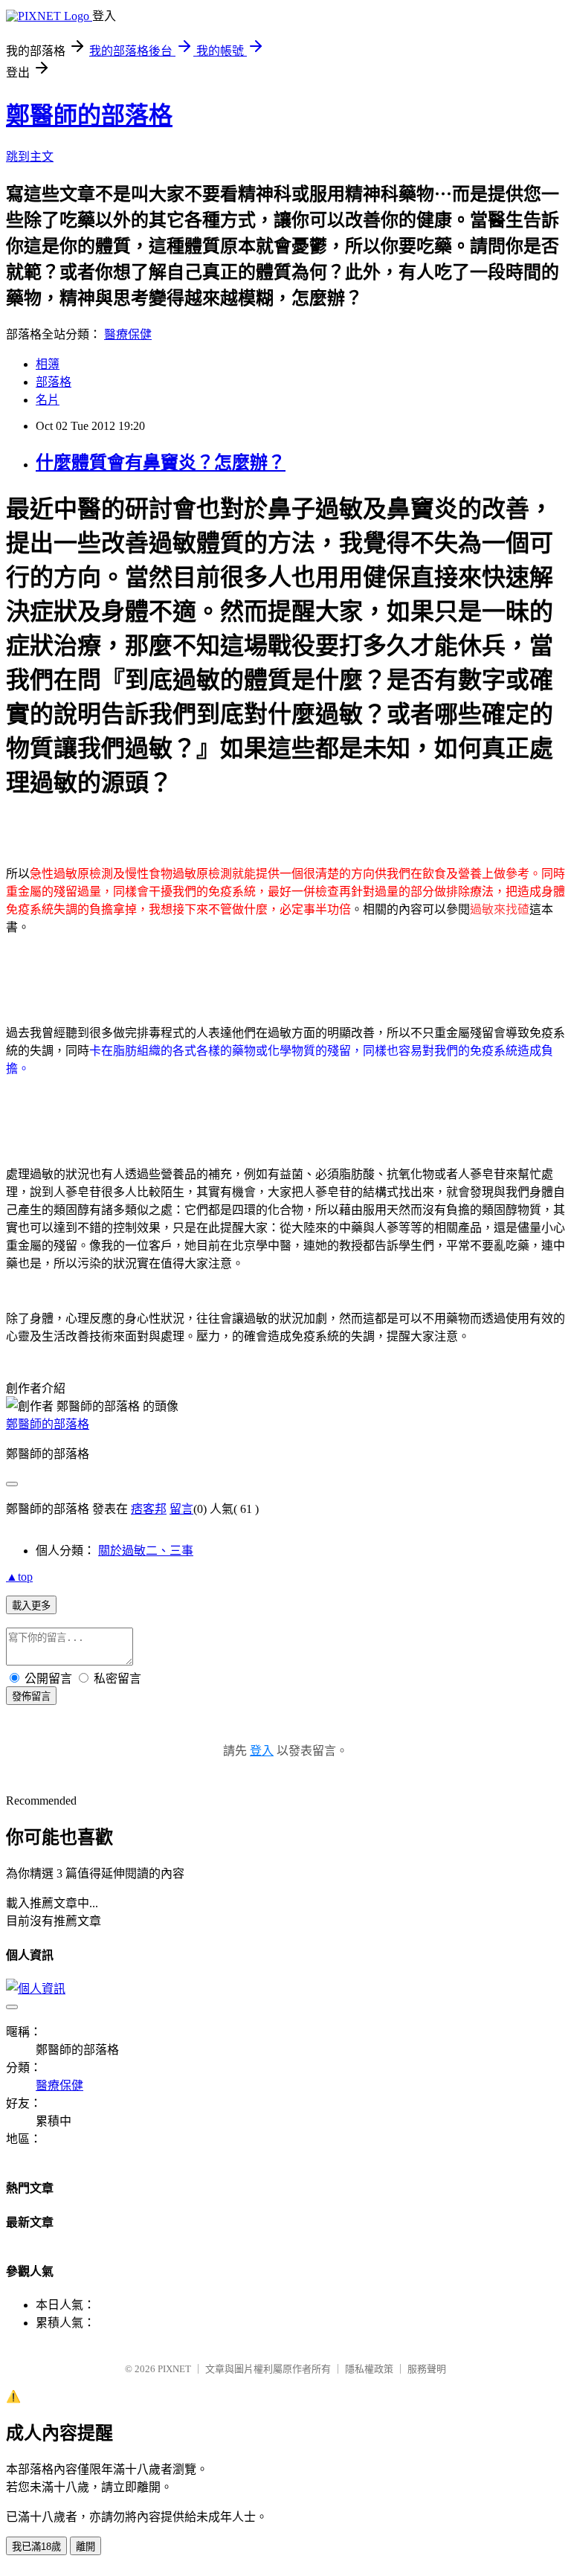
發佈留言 (31, 1696)
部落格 (54, 382)
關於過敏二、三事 (146, 1551)
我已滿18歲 (36, 2547)
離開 (86, 2547)
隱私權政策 (369, 2369)
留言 (181, 1509)
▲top (19, 1577)
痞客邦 (149, 1509)
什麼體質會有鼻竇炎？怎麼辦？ (161, 463)
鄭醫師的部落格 (89, 115)
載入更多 (31, 1606)
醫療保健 (128, 334)
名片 (48, 400)
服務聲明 (427, 2369)
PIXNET (174, 2369)
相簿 (48, 364)
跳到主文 (30, 157)
